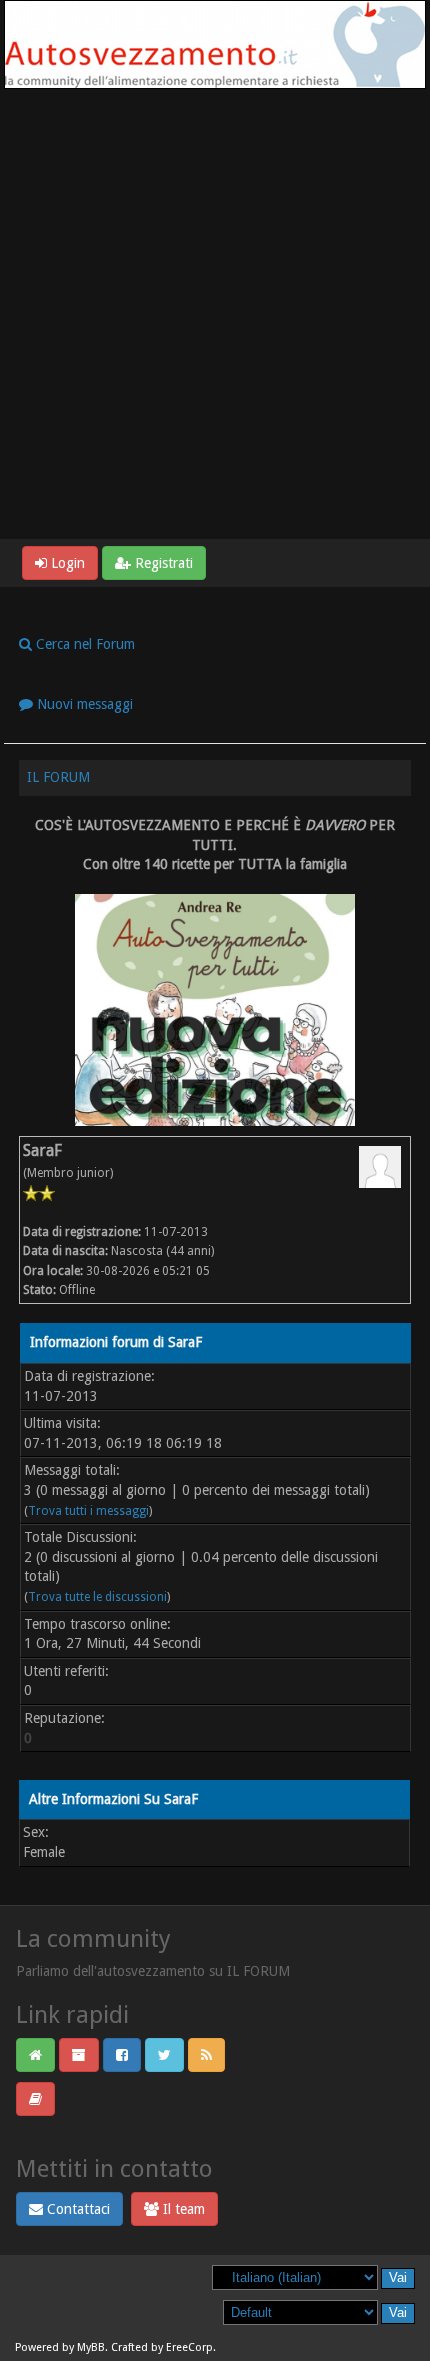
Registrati (162, 563)
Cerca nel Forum (83, 644)
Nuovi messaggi (83, 704)
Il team (182, 2209)
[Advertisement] (215, 314)
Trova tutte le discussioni (97, 1597)
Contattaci (76, 2209)
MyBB (91, 2347)
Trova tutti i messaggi (88, 1511)
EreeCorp (189, 2347)
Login (66, 563)
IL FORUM (58, 777)
